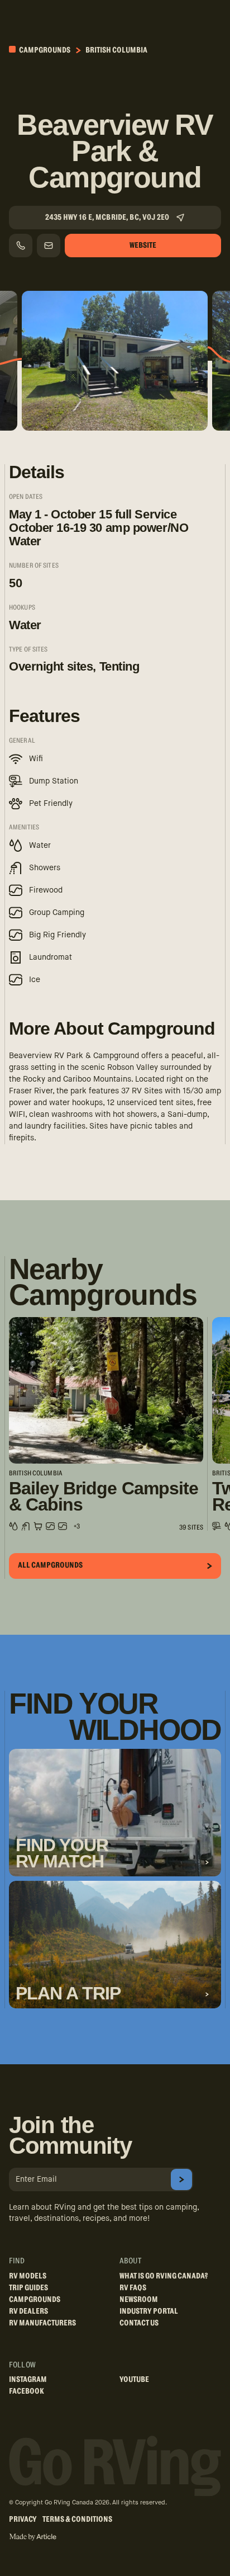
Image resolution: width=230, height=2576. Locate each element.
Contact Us (139, 2323)
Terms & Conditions (77, 2520)
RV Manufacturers (42, 2323)
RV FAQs (133, 2288)
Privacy (23, 2520)
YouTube (134, 2380)
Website (143, 246)
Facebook (27, 2391)
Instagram (28, 2380)
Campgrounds (44, 50)
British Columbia (116, 50)
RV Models (28, 2276)
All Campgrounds (50, 1565)
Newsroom (139, 2300)
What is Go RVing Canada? (164, 2276)
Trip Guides (28, 2288)
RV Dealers (28, 2311)
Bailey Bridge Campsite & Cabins (104, 1497)
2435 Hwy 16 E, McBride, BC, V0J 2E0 (107, 218)
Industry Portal (149, 2311)
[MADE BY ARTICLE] (33, 2537)
